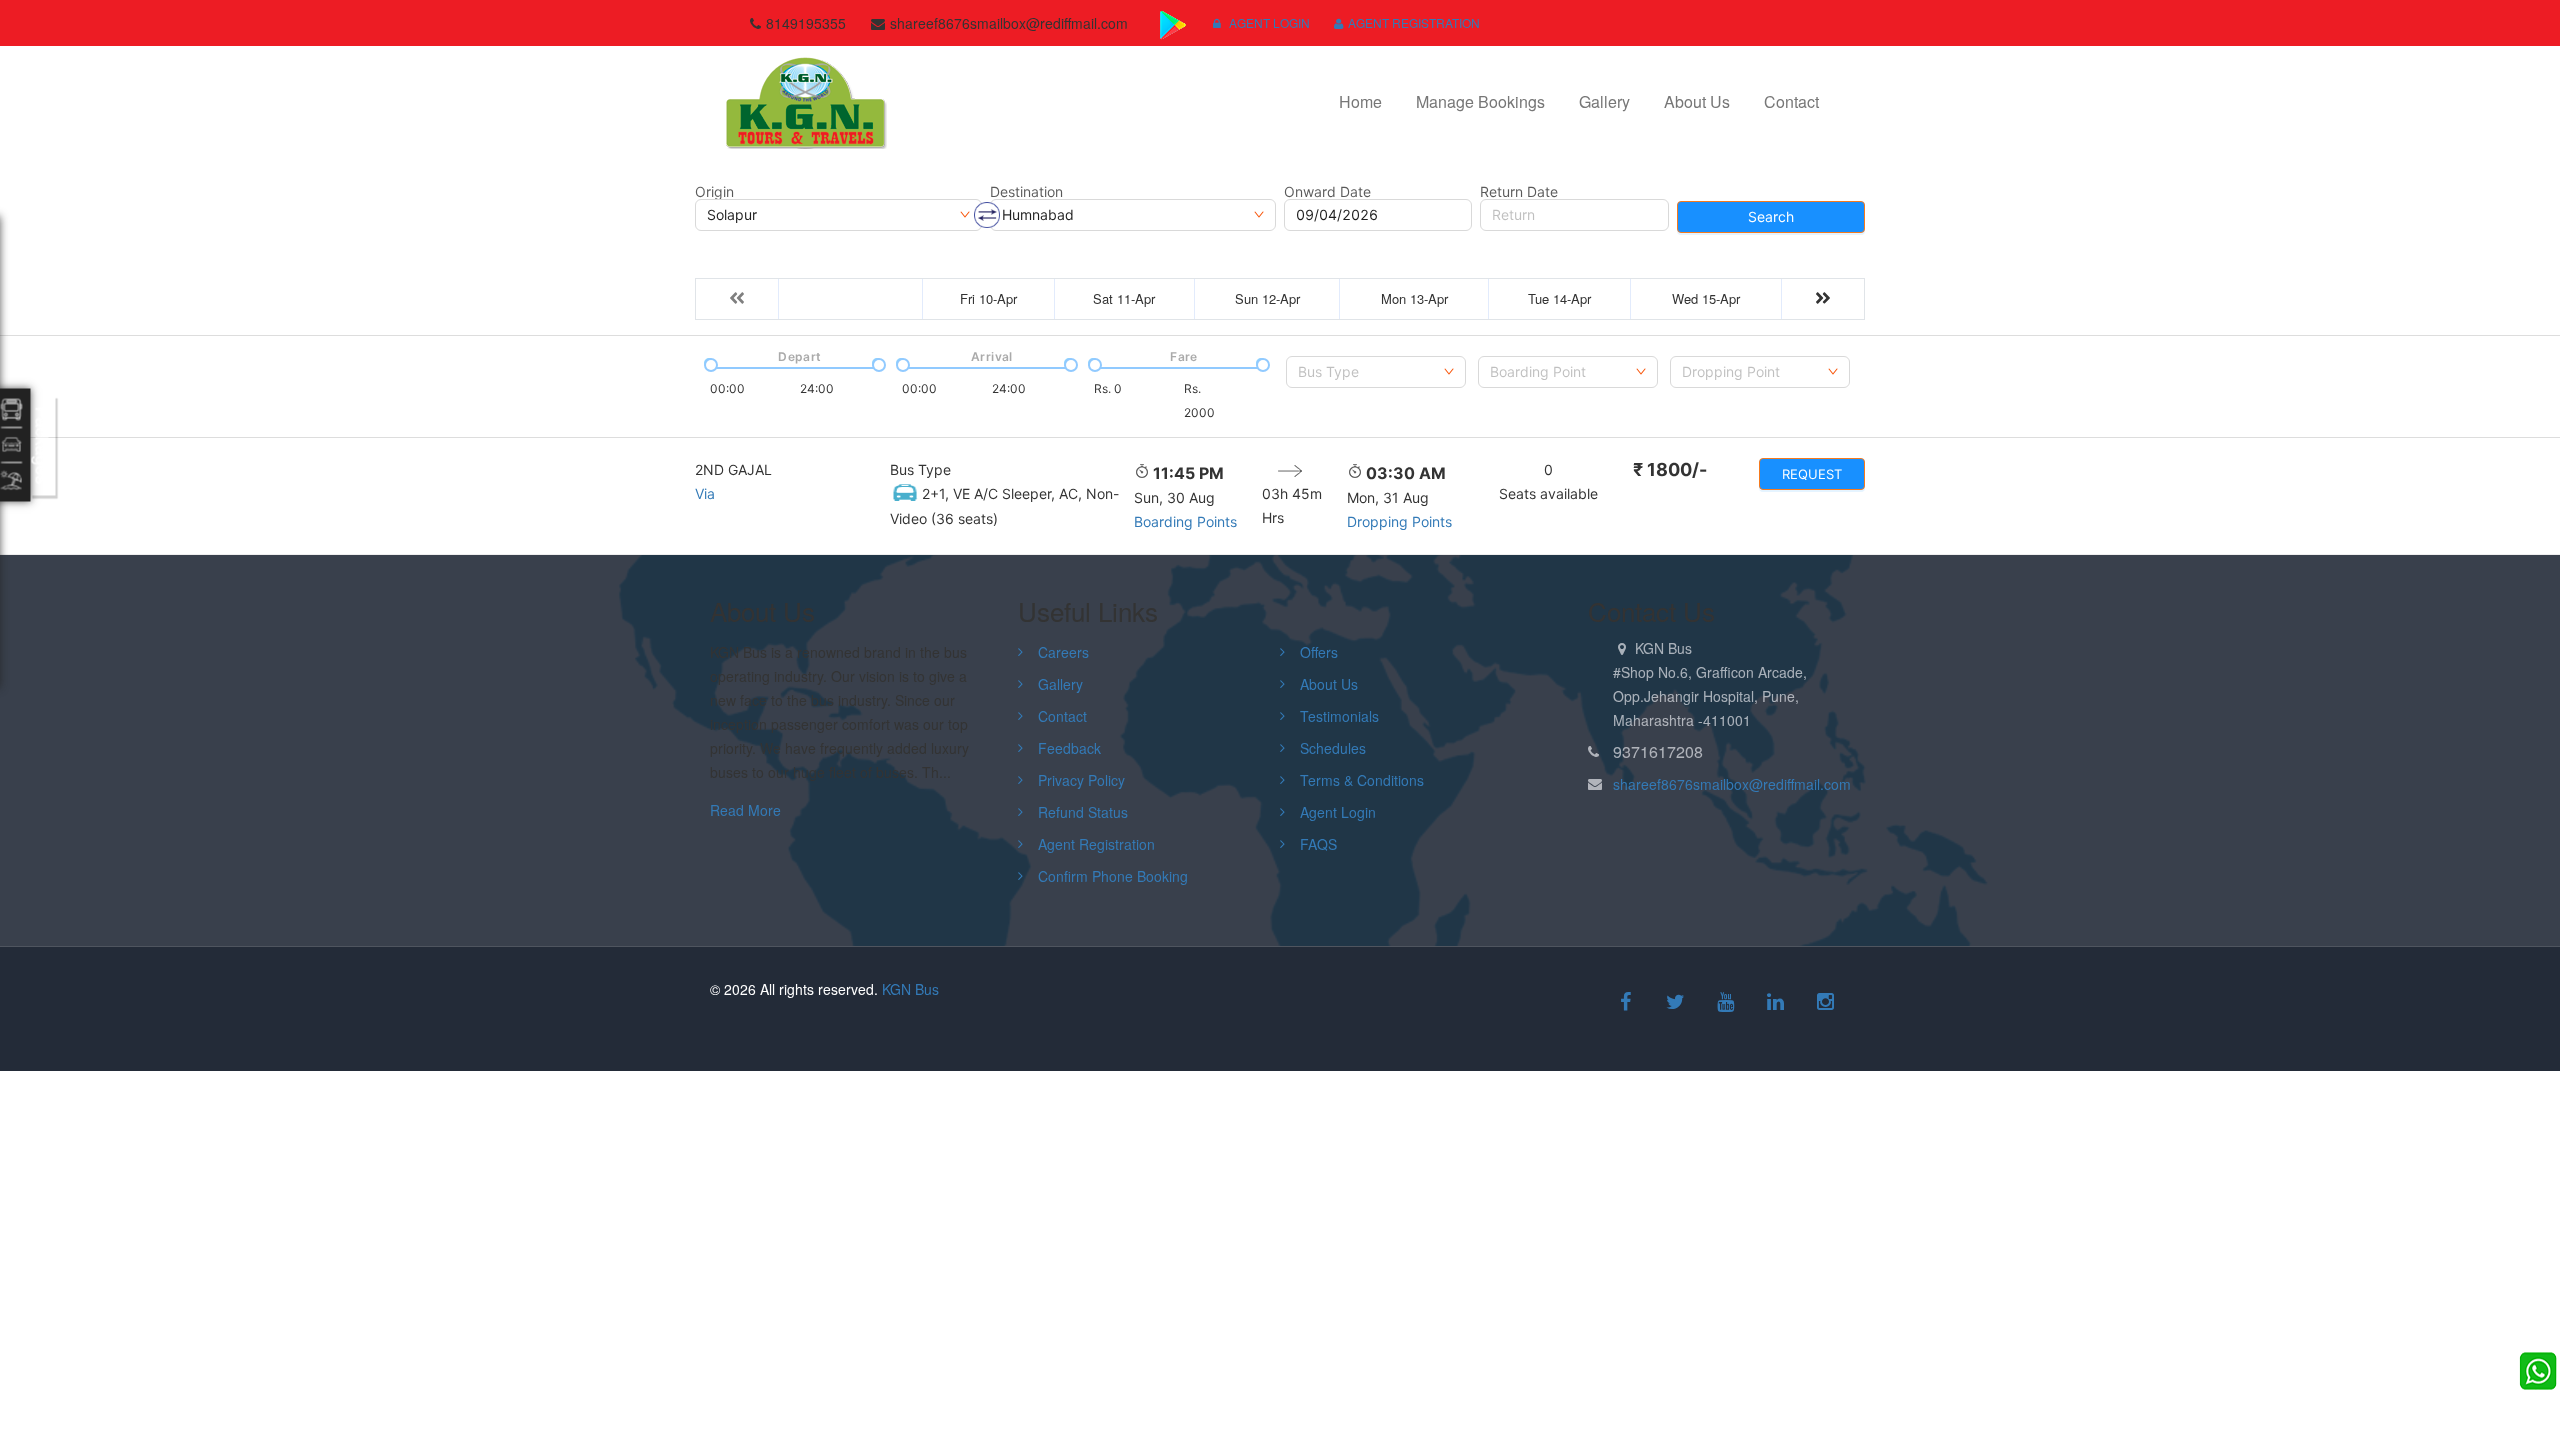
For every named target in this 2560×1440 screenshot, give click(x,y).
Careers (1063, 652)
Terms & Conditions (1362, 780)
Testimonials (1339, 716)
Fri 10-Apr (988, 298)
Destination (1026, 192)
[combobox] (1376, 372)
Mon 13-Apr (1414, 298)
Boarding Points (1185, 521)
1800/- (1670, 469)
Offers (1319, 652)
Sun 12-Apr (1267, 298)
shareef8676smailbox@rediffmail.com (1732, 784)
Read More (745, 810)
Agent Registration (1414, 22)
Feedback (1069, 748)
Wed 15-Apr (1706, 298)
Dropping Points (1399, 521)
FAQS (1318, 844)
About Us (1697, 101)
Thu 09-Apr (851, 298)
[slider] (709, 363)
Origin (714, 192)
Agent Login (1268, 22)
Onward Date (1327, 192)
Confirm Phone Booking (1113, 876)
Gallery (1604, 101)
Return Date (1519, 192)
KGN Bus (910, 989)
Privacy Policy (1081, 780)
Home (1360, 101)
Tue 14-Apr (1559, 298)
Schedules (1333, 748)
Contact (1791, 101)
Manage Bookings (1480, 101)
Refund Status (1083, 812)
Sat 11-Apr (1124, 298)
